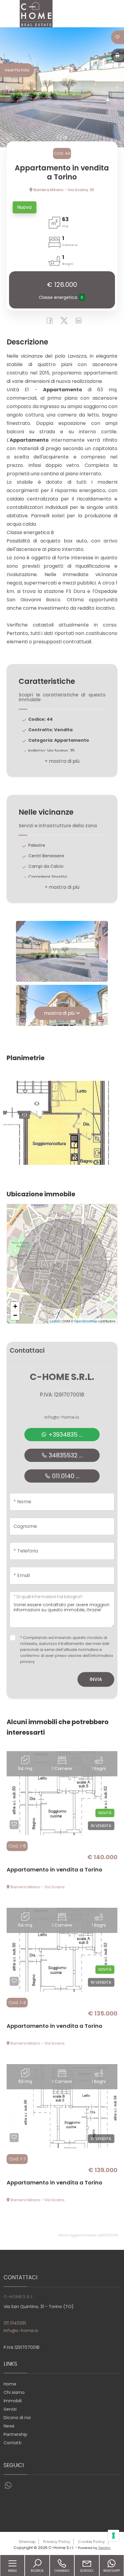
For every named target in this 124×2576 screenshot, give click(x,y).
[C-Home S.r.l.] (36, 13)
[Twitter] (63, 322)
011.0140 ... (65, 1476)
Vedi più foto (17, 70)
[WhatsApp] (8, 2486)
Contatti (12, 2443)
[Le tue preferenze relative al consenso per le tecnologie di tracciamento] (113, 2535)
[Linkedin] (76, 322)
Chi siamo (14, 2392)
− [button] (15, 1315)
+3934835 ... (65, 1435)
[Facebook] (48, 322)
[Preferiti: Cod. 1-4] (14, 1981)
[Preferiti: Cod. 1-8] (14, 1824)
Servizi (10, 2409)
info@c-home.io (62, 1417)
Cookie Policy (91, 2542)
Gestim (104, 2548)
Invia (96, 1679)
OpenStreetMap (86, 1321)
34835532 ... (65, 1455)
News (9, 2426)
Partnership (15, 2434)
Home (10, 2384)
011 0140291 (15, 2323)
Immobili (13, 2401)
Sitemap (27, 2542)
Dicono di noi (17, 2418)
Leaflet (55, 1321)
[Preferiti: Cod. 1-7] (14, 2137)
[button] (62, 761)
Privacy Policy (57, 2542)
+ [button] (15, 1306)
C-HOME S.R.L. (62, 1377)
